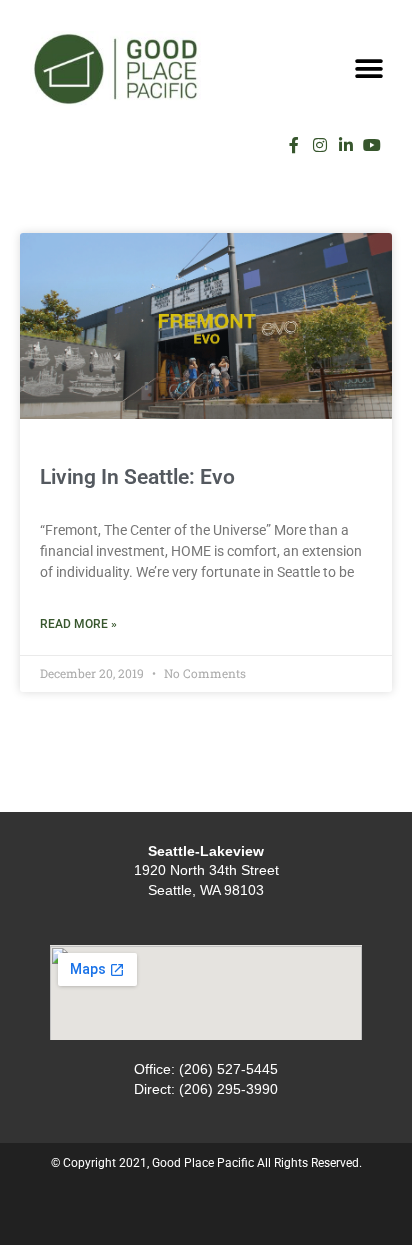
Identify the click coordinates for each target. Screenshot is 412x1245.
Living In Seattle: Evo (137, 477)
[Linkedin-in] (346, 145)
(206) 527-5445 (228, 1069)
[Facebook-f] (294, 145)
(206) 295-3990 (228, 1089)
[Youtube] (372, 145)
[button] (369, 68)
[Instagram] (320, 145)
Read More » (78, 624)
